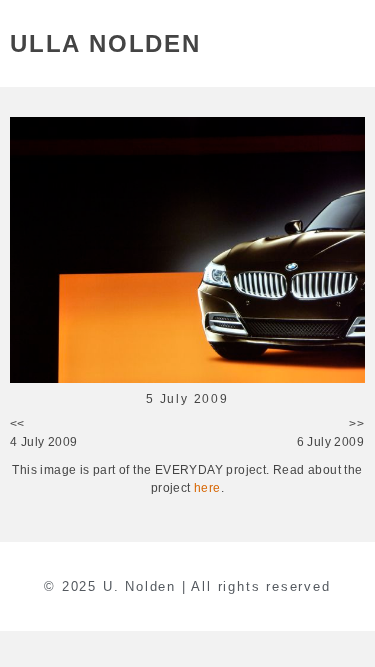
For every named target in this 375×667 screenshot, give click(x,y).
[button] (353, 43)
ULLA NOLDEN (105, 43)
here (207, 488)
